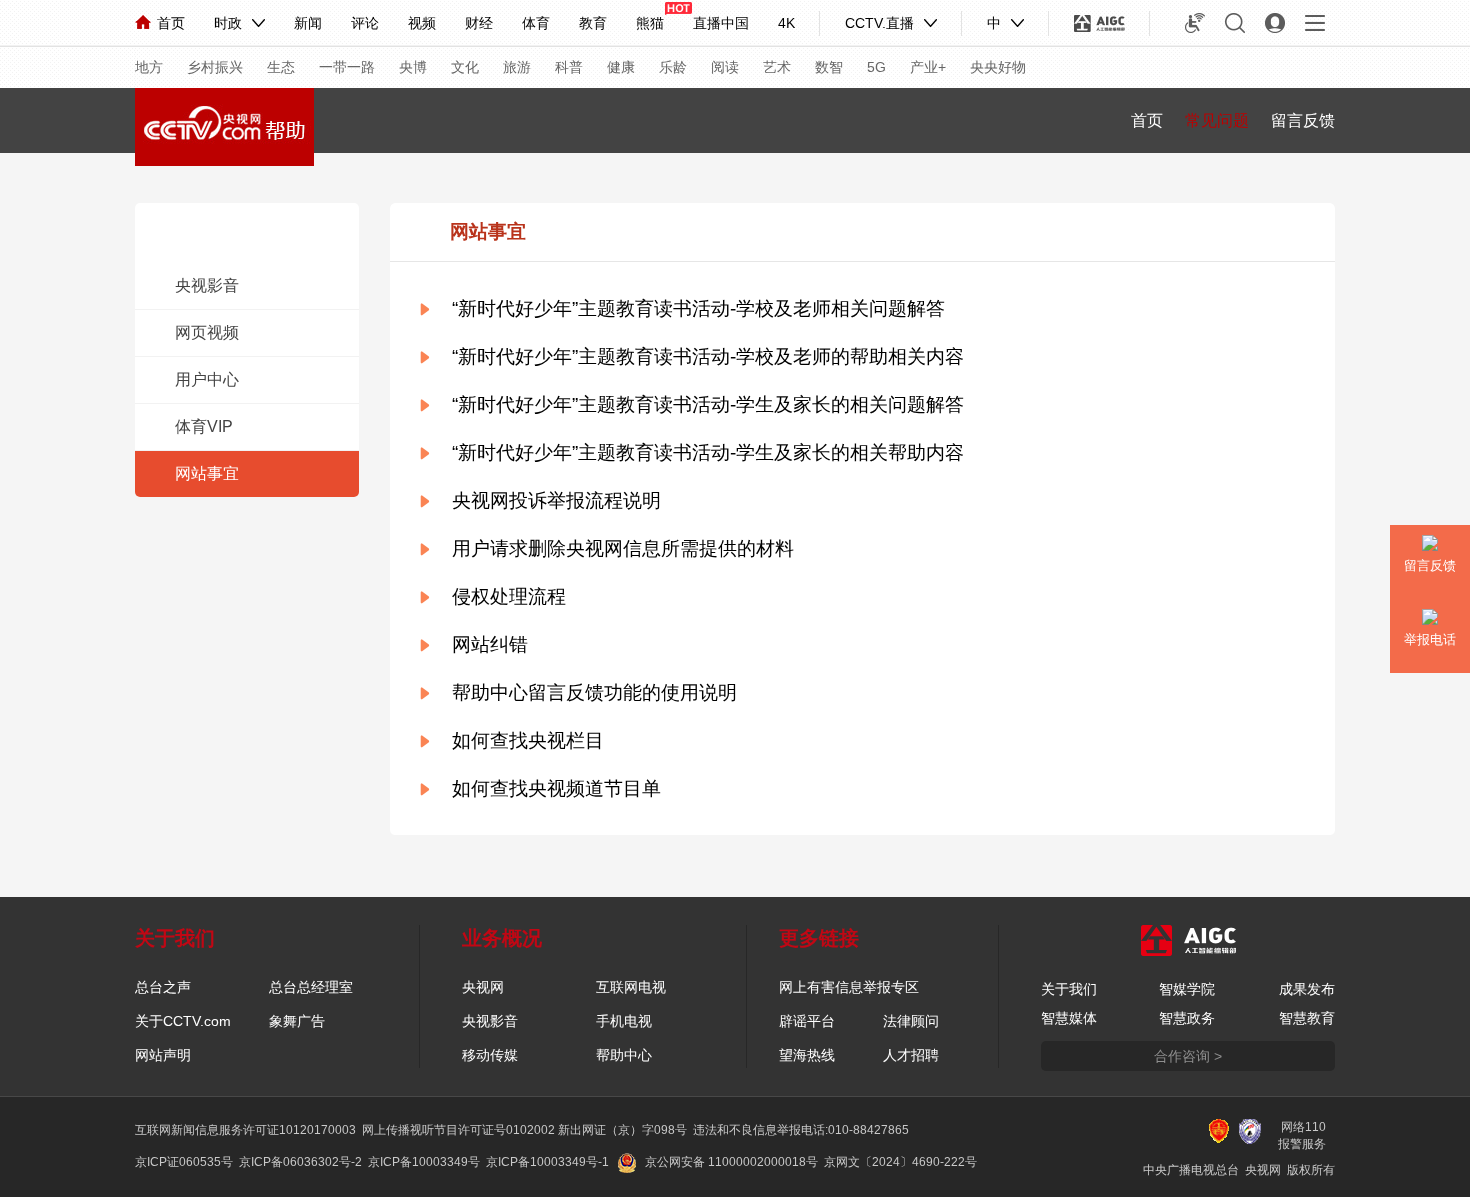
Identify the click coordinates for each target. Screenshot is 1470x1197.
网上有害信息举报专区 (849, 987)
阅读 (725, 67)
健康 (621, 67)
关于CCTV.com (183, 1021)
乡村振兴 (215, 67)
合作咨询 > (1188, 1056)
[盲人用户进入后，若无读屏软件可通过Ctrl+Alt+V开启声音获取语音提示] (1195, 23)
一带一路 (347, 67)
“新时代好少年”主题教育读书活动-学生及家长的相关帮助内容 (708, 452)
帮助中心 (624, 1055)
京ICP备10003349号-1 (547, 1162)
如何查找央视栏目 (528, 740)
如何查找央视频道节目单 (556, 788)
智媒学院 (1187, 989)
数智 (829, 67)
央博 (413, 67)
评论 (365, 23)
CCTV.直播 (879, 23)
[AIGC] (1099, 23)
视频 (422, 23)
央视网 (483, 987)
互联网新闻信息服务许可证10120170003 (245, 1130)
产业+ (928, 67)
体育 (536, 23)
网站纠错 (490, 644)
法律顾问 (911, 1021)
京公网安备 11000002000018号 (731, 1162)
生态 (281, 67)
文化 (465, 67)
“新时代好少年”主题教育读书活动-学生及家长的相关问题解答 (708, 404)
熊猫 (650, 23)
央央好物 (998, 67)
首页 (171, 23)
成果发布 (1307, 989)
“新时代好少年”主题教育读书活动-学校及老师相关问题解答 (698, 308)
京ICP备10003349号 (424, 1162)
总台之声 (163, 987)
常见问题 (1217, 120)
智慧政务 (1187, 1018)
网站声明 (163, 1055)
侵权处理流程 (509, 596)
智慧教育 (1307, 1018)
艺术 (777, 67)
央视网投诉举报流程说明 (556, 500)
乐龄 (673, 67)
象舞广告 (297, 1021)
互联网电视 (631, 987)
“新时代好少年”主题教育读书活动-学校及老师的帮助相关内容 (708, 356)
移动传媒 (490, 1055)
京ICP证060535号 (184, 1162)
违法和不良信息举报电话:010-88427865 (801, 1130)
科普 (569, 67)
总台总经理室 (311, 987)
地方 (149, 67)
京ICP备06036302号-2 (300, 1162)
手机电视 (624, 1021)
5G (876, 67)
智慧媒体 (1069, 1018)
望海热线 (807, 1055)
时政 (228, 23)
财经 (479, 23)
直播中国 (721, 23)
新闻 (308, 23)
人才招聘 (911, 1055)
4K (786, 23)
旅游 (517, 67)
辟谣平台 (807, 1021)
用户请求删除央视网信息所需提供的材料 (623, 548)
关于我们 (1069, 989)
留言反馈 (1303, 120)
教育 (593, 23)
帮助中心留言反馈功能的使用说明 (594, 692)
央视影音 (490, 1021)
